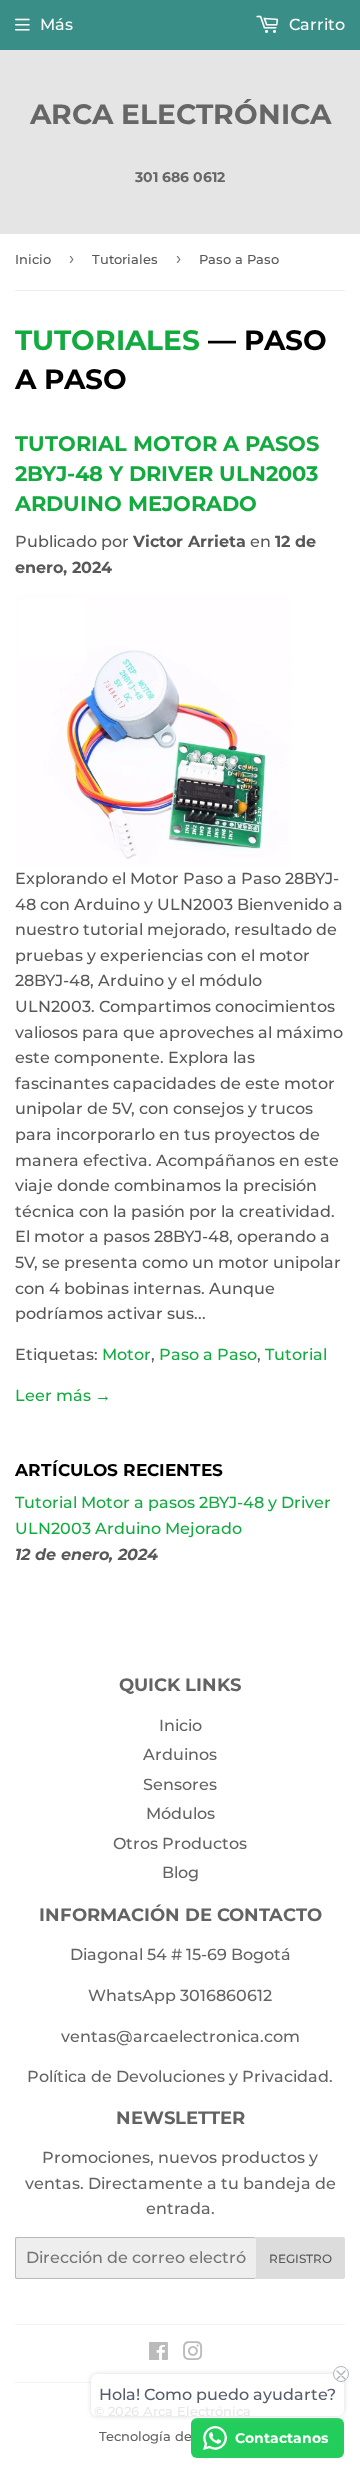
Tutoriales (125, 259)
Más (56, 24)
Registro (300, 2258)
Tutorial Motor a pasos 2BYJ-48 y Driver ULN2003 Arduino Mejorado (167, 473)
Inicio (33, 259)
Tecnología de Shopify (172, 2436)
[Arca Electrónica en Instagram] (193, 2353)
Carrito (315, 24)
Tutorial (296, 1354)
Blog (180, 1872)
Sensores (180, 1784)
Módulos (180, 1813)
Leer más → (63, 1395)
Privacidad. (287, 2076)
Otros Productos (180, 1843)
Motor (126, 1354)
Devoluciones (170, 2076)
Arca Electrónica (180, 114)
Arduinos (180, 1754)
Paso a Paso (208, 1354)
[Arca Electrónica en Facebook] (158, 2353)
